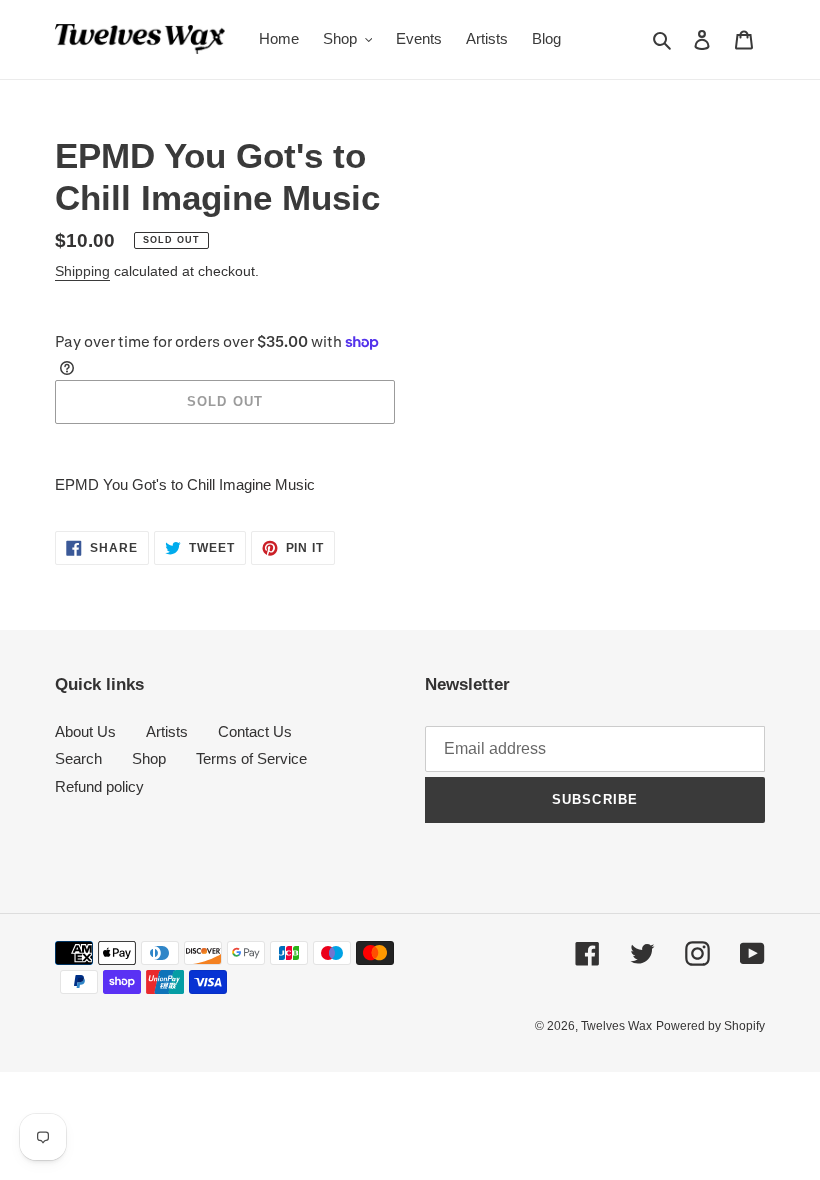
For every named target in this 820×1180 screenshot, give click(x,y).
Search (78, 758)
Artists (167, 731)
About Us (85, 731)
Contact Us (255, 731)
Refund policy (99, 786)
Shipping (82, 271)
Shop (149, 758)
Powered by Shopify (710, 1026)
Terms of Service (251, 758)
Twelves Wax (616, 1026)
